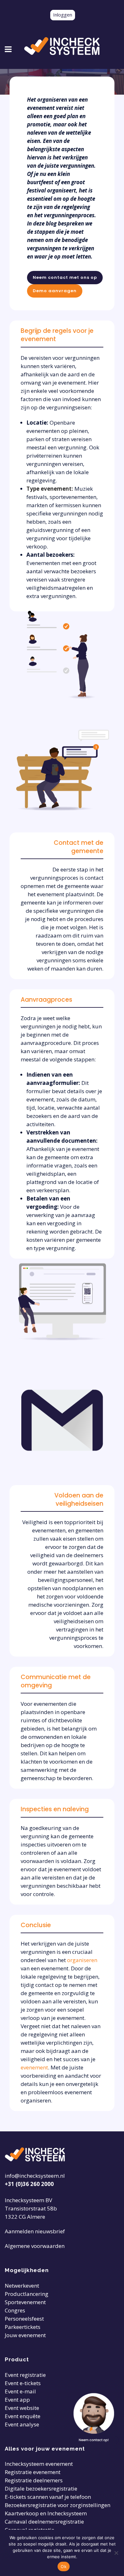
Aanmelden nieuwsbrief (35, 2231)
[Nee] (116, 2553)
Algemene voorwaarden (35, 2246)
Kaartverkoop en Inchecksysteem (46, 2513)
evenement (34, 2067)
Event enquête (23, 2416)
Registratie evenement (33, 2472)
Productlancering (27, 2294)
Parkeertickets (23, 2327)
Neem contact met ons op (65, 277)
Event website (22, 2408)
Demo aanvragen (55, 291)
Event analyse (22, 2424)
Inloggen (63, 15)
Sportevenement (25, 2302)
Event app (17, 2400)
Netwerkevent (22, 2286)
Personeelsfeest (24, 2319)
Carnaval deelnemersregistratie (44, 2522)
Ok (64, 2566)
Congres (15, 2310)
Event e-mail (20, 2391)
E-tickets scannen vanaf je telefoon (48, 2497)
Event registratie (25, 2375)
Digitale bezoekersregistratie (41, 2489)
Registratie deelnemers (34, 2480)
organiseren (82, 1960)
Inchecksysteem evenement (39, 2464)
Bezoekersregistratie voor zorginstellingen (58, 2505)
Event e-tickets (23, 2383)
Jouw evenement (25, 2335)
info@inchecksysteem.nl (35, 2176)
